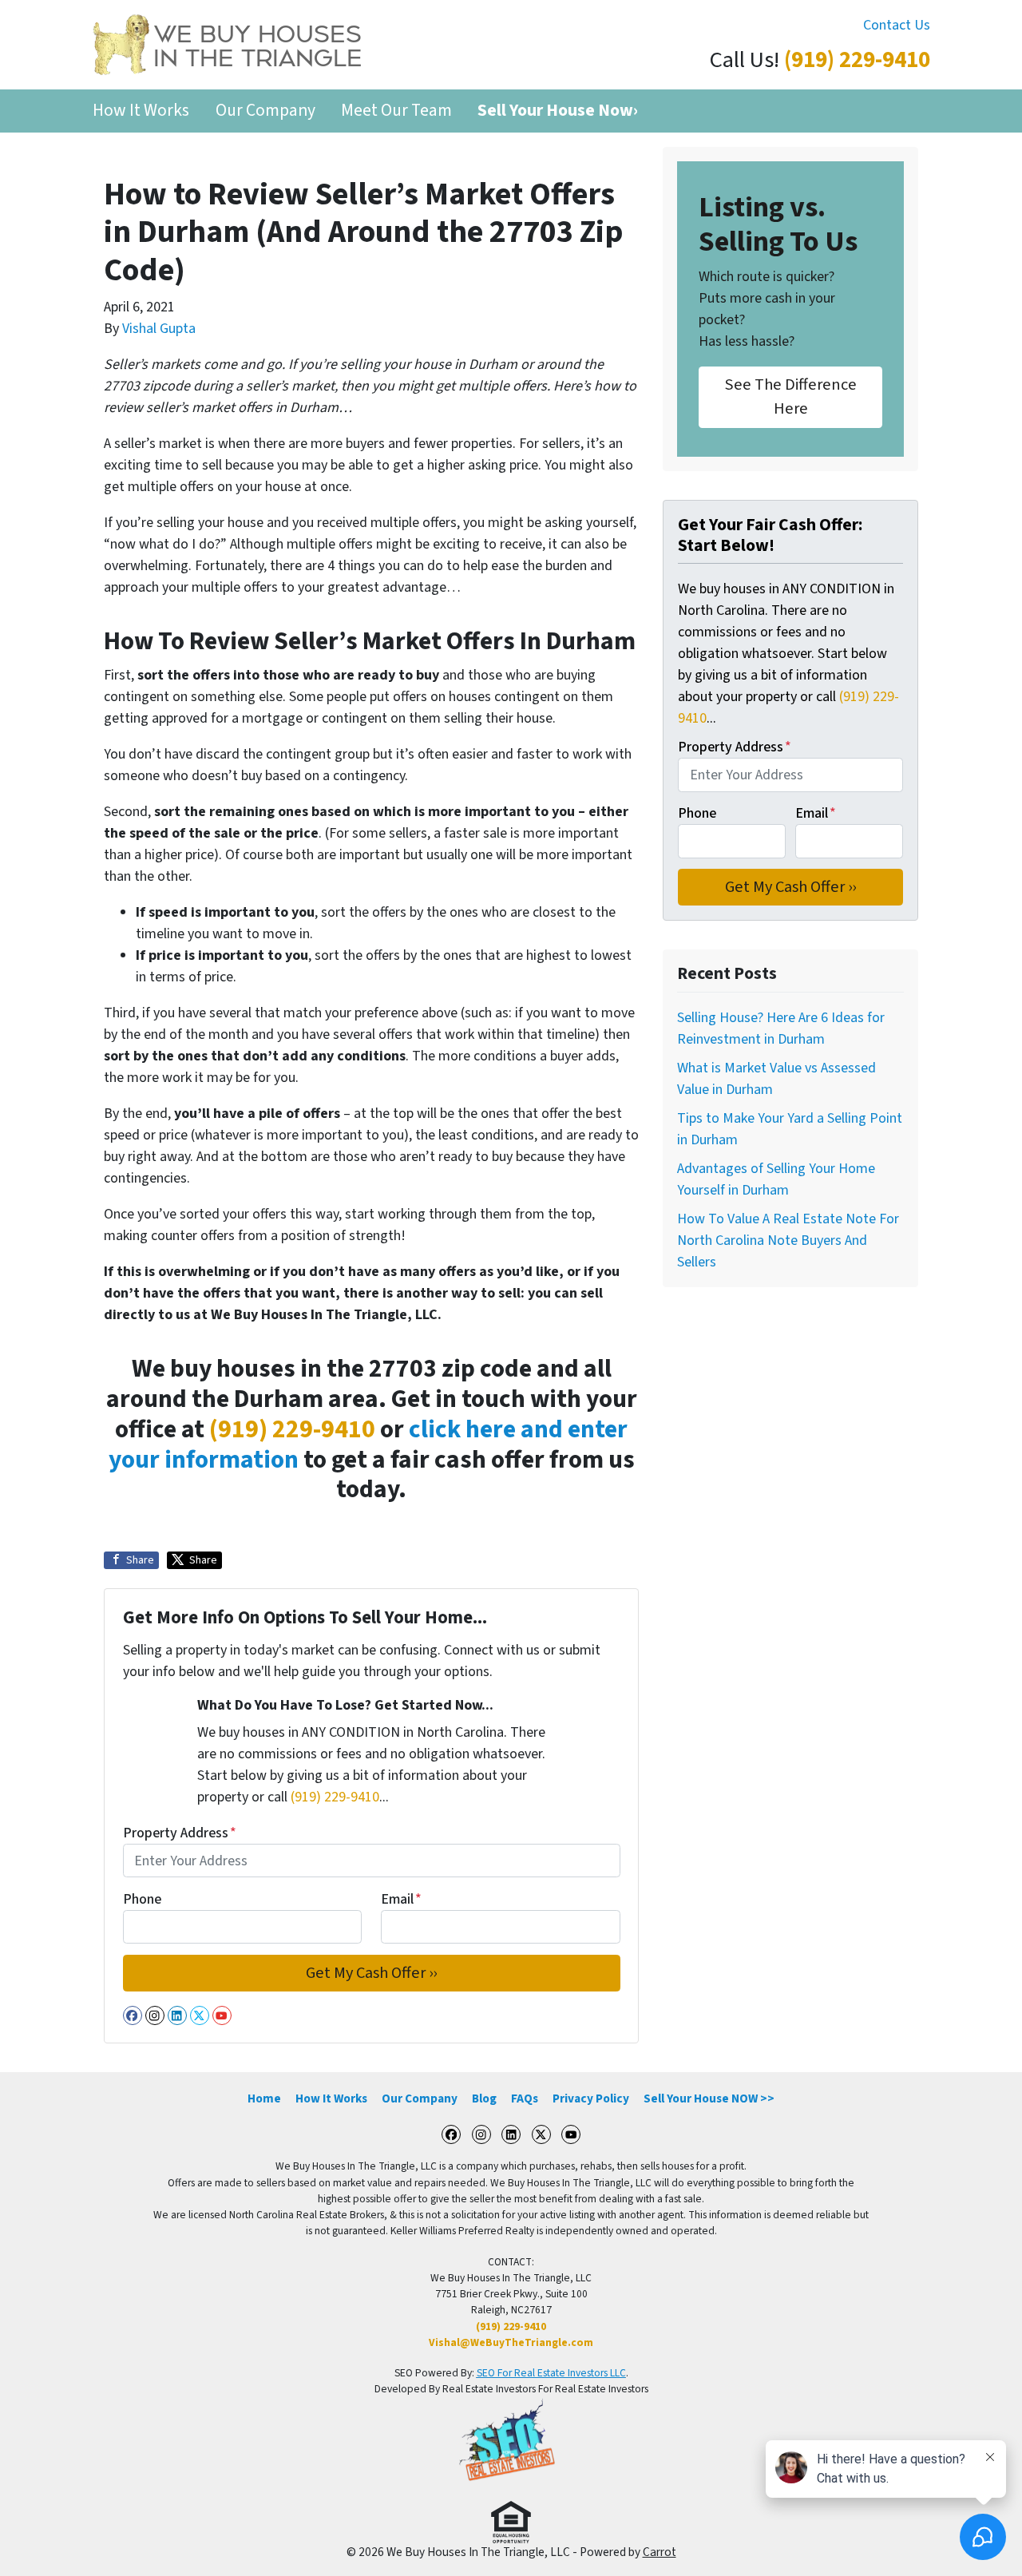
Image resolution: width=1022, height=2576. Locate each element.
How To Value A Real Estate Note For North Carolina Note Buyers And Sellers (788, 1240)
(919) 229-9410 (857, 60)
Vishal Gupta (159, 329)
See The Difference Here (791, 396)
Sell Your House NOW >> (709, 2098)
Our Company (265, 111)
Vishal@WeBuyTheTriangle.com (511, 2342)
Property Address (180, 1833)
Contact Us (897, 25)
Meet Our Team (396, 111)
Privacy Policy (591, 2098)
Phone (142, 1899)
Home (264, 2098)
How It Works (141, 111)
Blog (484, 2098)
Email (401, 1899)
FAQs (525, 2098)
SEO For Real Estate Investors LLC (551, 2373)
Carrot (660, 2552)
